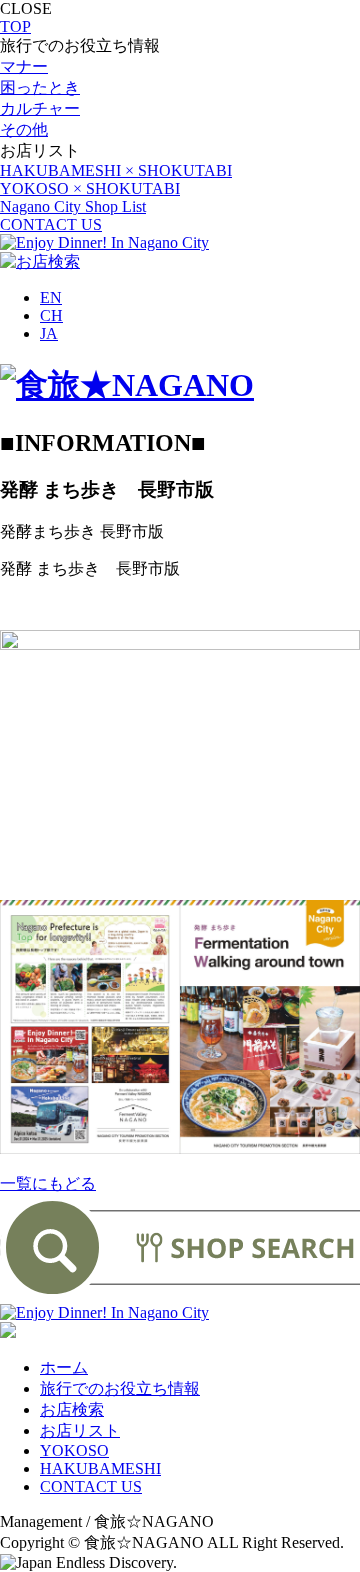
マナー (24, 66)
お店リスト (80, 1430)
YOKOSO (74, 1450)
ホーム (64, 1367)
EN (51, 297)
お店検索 (72, 1409)
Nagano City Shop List (73, 206)
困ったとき (40, 87)
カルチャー (40, 108)
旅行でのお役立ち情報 (120, 1388)
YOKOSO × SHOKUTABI (90, 188)
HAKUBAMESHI (100, 1468)
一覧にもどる (48, 1183)
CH (51, 315)
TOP (15, 26)
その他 (24, 129)
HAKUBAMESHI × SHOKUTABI (116, 170)
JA (49, 333)
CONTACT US (51, 224)
